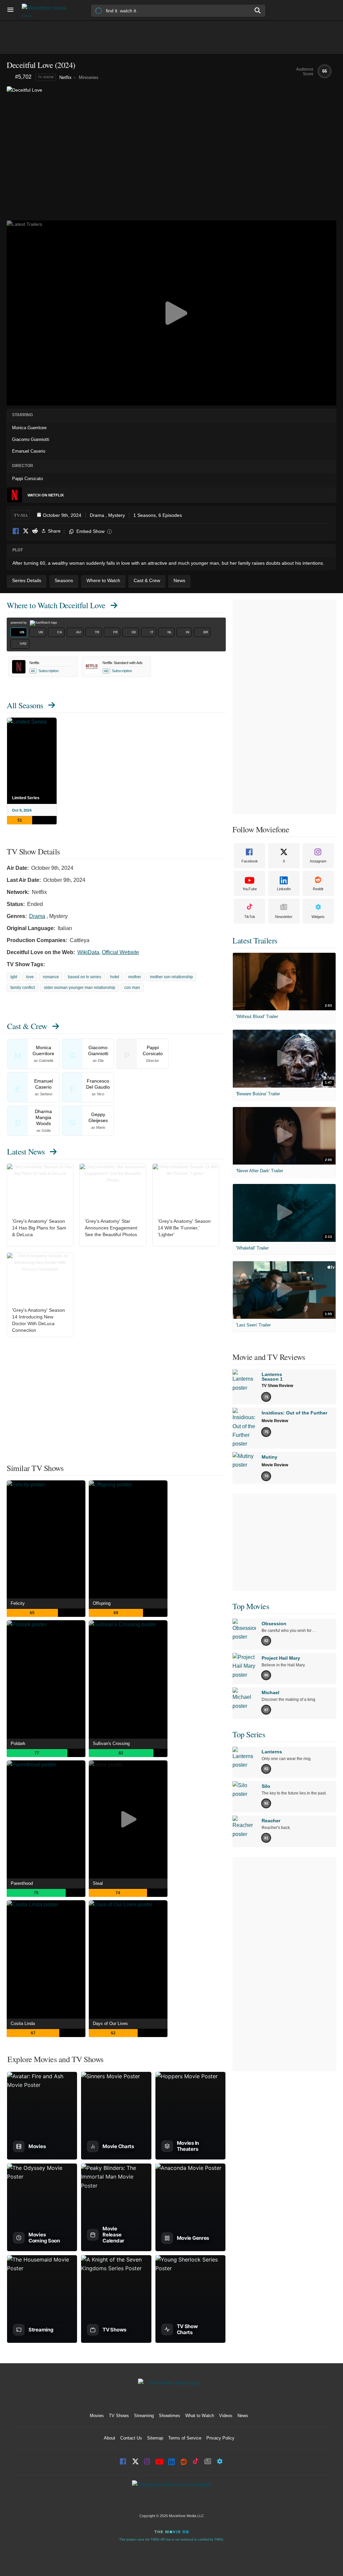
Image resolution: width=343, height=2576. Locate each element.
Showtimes (169, 2416)
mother (135, 977)
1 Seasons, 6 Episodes (158, 515)
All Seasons (25, 705)
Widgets (318, 917)
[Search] (258, 10)
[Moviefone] (47, 10)
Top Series (249, 1734)
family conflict (23, 988)
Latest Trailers (255, 940)
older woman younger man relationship (80, 988)
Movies (97, 2416)
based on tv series (85, 977)
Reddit (35, 531)
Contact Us (131, 2438)
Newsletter (284, 917)
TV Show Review (277, 1386)
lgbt (14, 977)
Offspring (102, 1603)
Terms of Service (185, 2438)
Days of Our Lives (110, 2023)
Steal (98, 1883)
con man (132, 988)
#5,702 (23, 77)
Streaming (144, 2416)
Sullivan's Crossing (111, 1743)
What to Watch (200, 2416)
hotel (115, 977)
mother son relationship (171, 977)
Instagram (318, 861)
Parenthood (22, 1883)
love (30, 977)
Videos (226, 2416)
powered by (19, 623)
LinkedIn (284, 889)
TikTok (250, 917)
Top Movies (251, 1606)
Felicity (18, 1603)
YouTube (250, 889)
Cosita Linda (23, 2023)
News (243, 2416)
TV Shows (119, 2416)
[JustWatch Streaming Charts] (11, 77)
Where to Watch (56, 605)
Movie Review (275, 1421)
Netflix (65, 77)
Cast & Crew (27, 1026)
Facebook (16, 531)
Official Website (120, 952)
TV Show (46, 77)
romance (51, 977)
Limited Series (26, 798)
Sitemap (155, 2438)
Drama (97, 515)
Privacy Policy (220, 2438)
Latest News (26, 1152)
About (110, 2438)
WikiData (88, 952)
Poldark (18, 1743)
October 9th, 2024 (62, 515)
